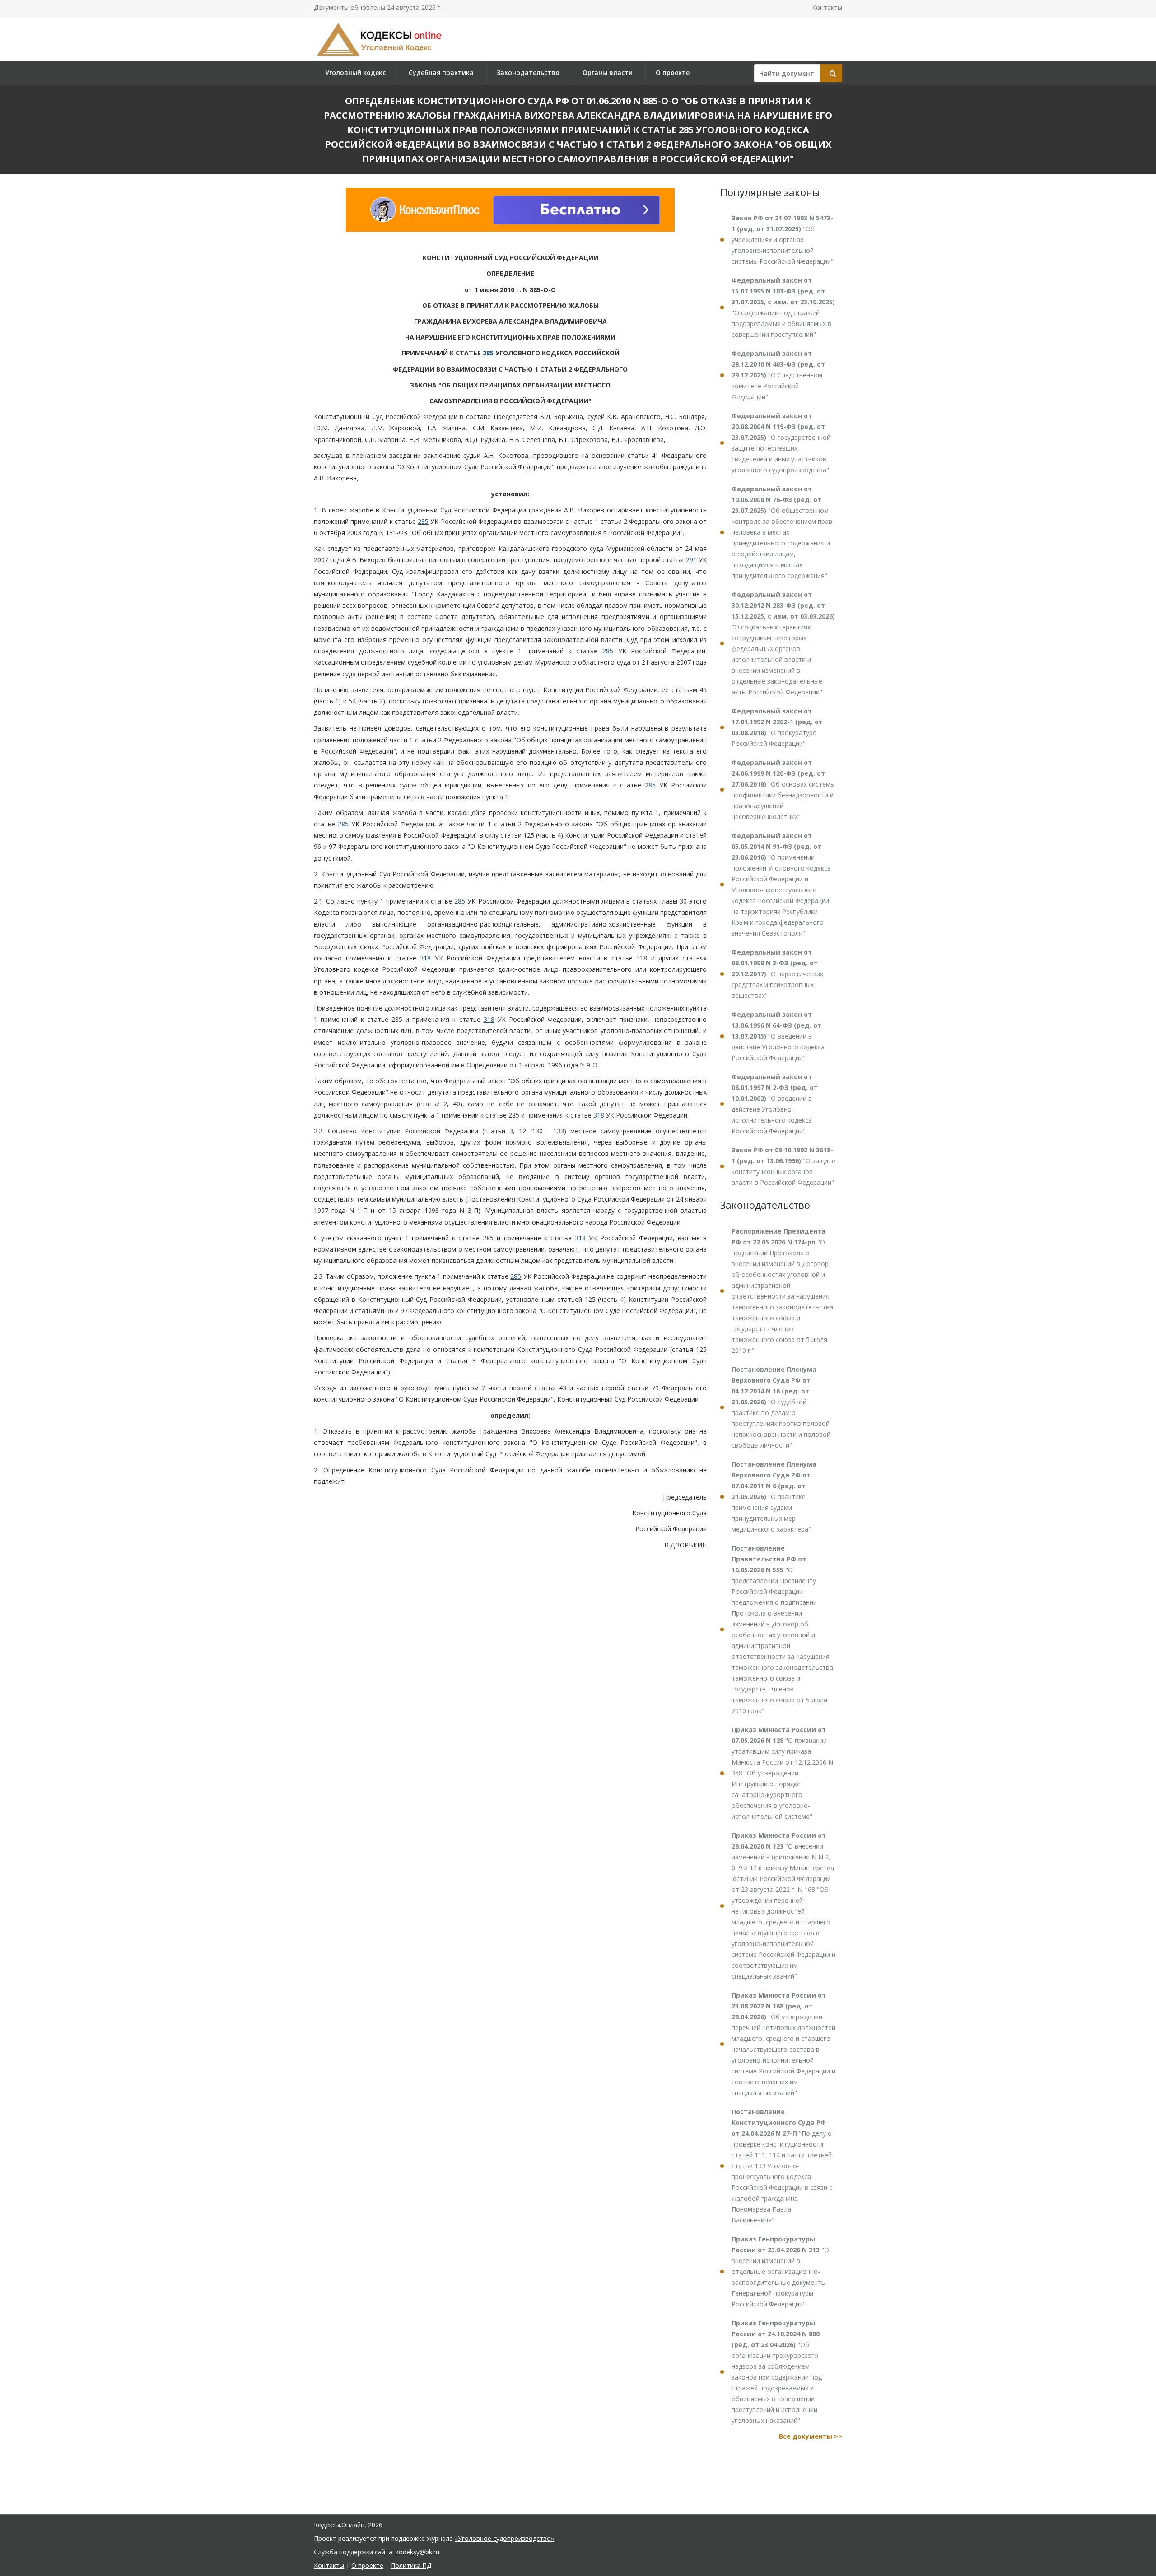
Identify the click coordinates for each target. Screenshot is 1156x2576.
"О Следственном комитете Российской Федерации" (778, 375)
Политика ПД (411, 2565)
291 (691, 560)
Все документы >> (811, 2436)
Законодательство (528, 72)
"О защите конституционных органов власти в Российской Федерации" (783, 1166)
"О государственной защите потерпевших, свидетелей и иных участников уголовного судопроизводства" (781, 443)
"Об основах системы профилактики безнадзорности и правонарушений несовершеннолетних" (783, 790)
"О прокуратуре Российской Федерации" (777, 727)
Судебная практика (441, 72)
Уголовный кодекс (355, 72)
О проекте (673, 72)
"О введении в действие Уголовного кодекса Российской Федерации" (778, 1036)
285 (488, 353)
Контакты (827, 7)
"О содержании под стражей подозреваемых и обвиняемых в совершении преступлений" (783, 307)
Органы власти (608, 72)
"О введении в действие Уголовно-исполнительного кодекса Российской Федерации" (775, 1104)
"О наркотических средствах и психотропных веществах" (777, 974)
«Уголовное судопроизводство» (504, 2538)
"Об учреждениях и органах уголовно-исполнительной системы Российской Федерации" (783, 240)
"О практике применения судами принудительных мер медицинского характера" (774, 1497)
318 (425, 958)
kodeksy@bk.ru (417, 2552)
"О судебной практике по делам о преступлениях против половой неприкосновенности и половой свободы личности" (781, 1407)
